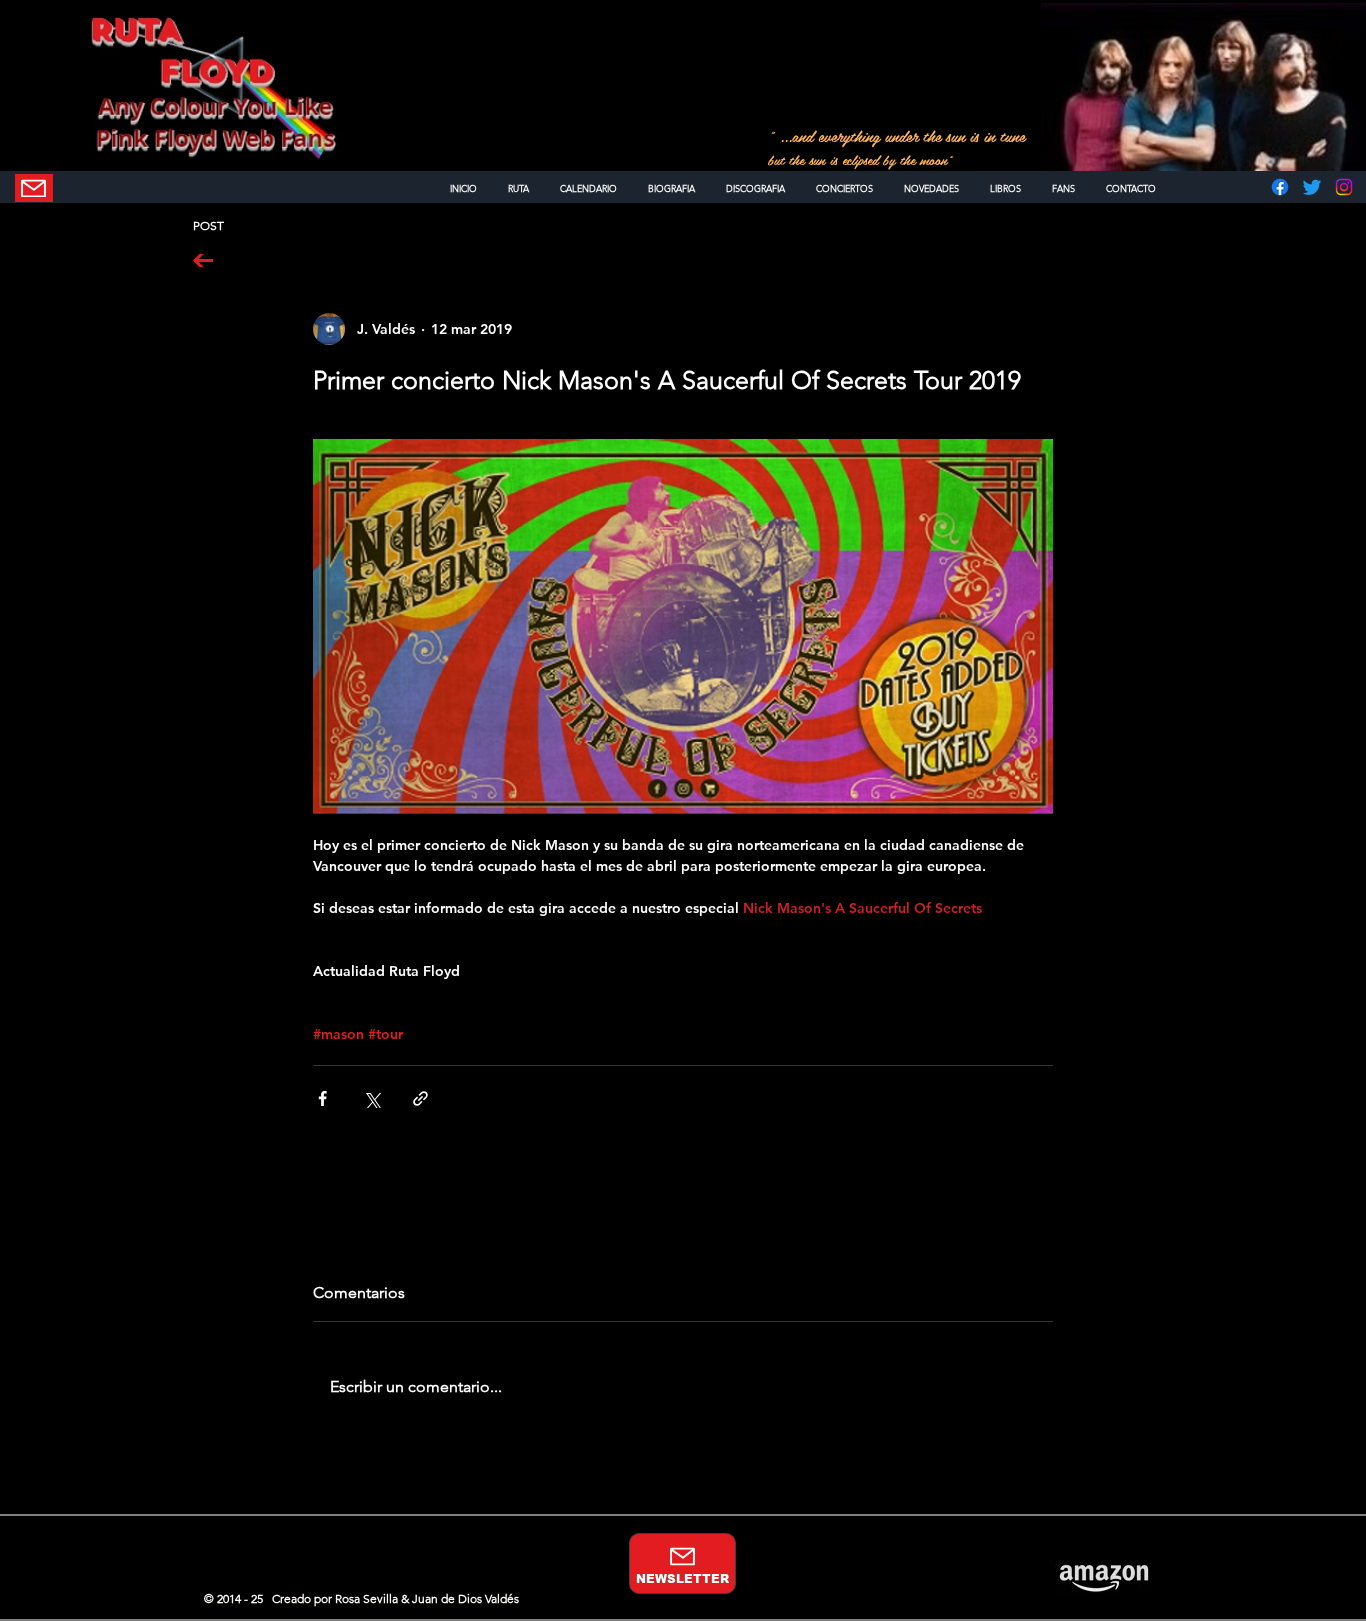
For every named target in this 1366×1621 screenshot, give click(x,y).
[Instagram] (1344, 187)
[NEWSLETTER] (34, 188)
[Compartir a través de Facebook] (322, 1098)
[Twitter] (1312, 187)
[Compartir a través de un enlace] (420, 1098)
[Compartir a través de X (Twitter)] (371, 1098)
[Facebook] (1280, 187)
